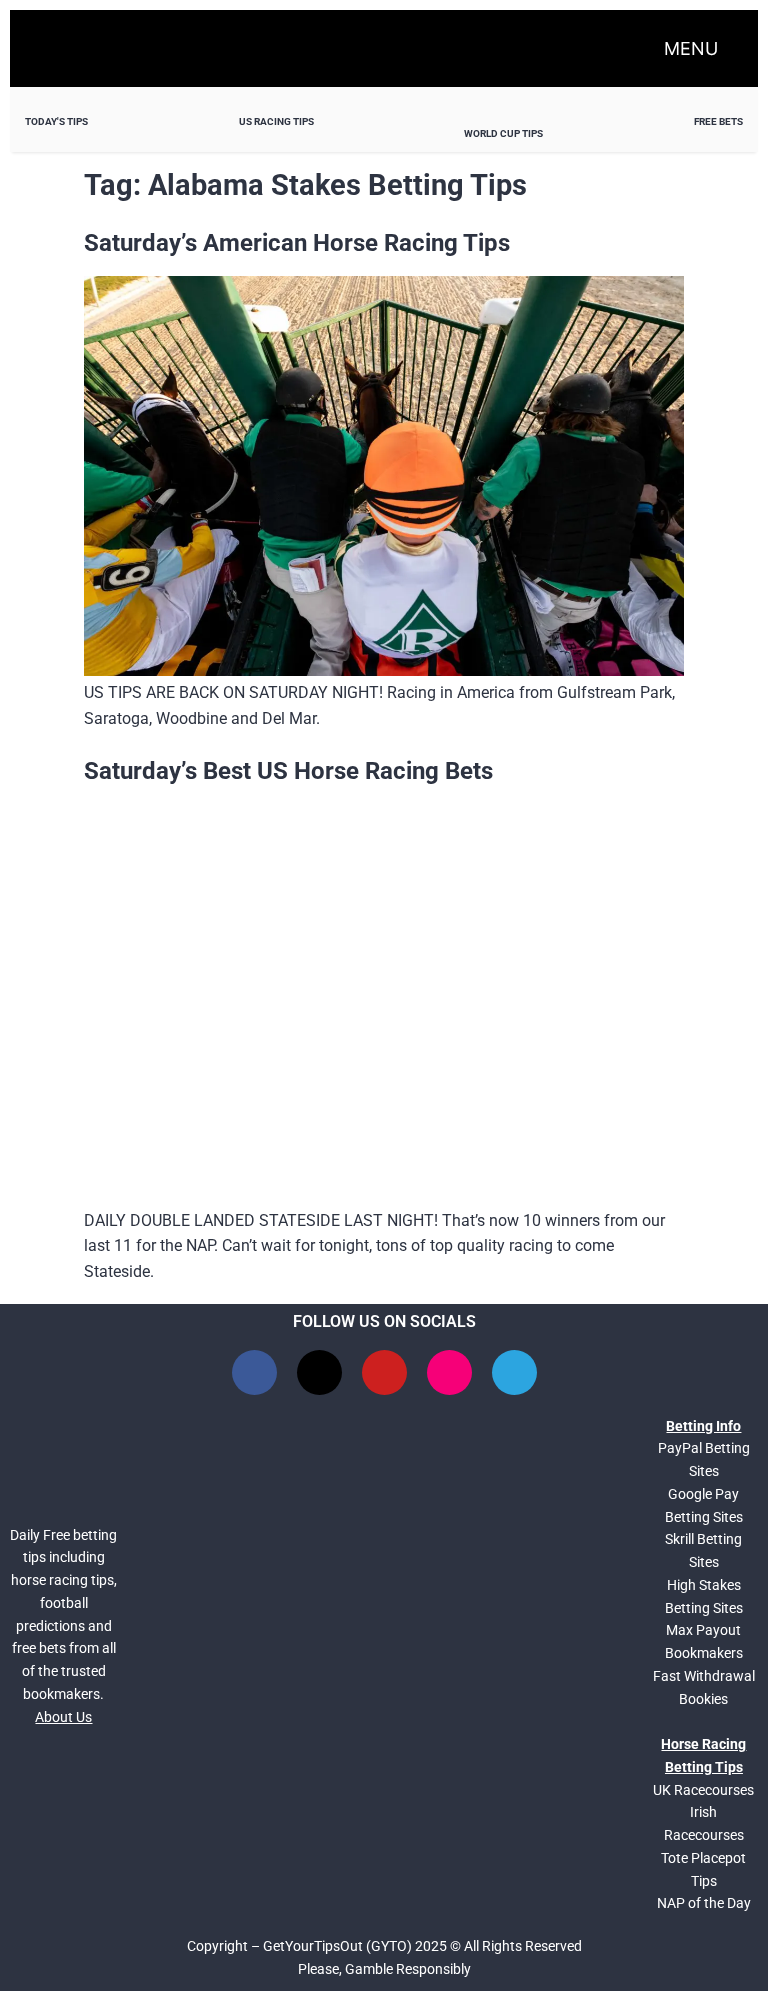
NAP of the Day (704, 1903)
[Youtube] (384, 1372)
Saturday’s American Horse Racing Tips (297, 243)
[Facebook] (254, 1372)
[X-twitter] (319, 1372)
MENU (691, 48)
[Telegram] (514, 1372)
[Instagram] (449, 1372)
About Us (63, 1717)
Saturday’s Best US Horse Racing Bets (288, 771)
